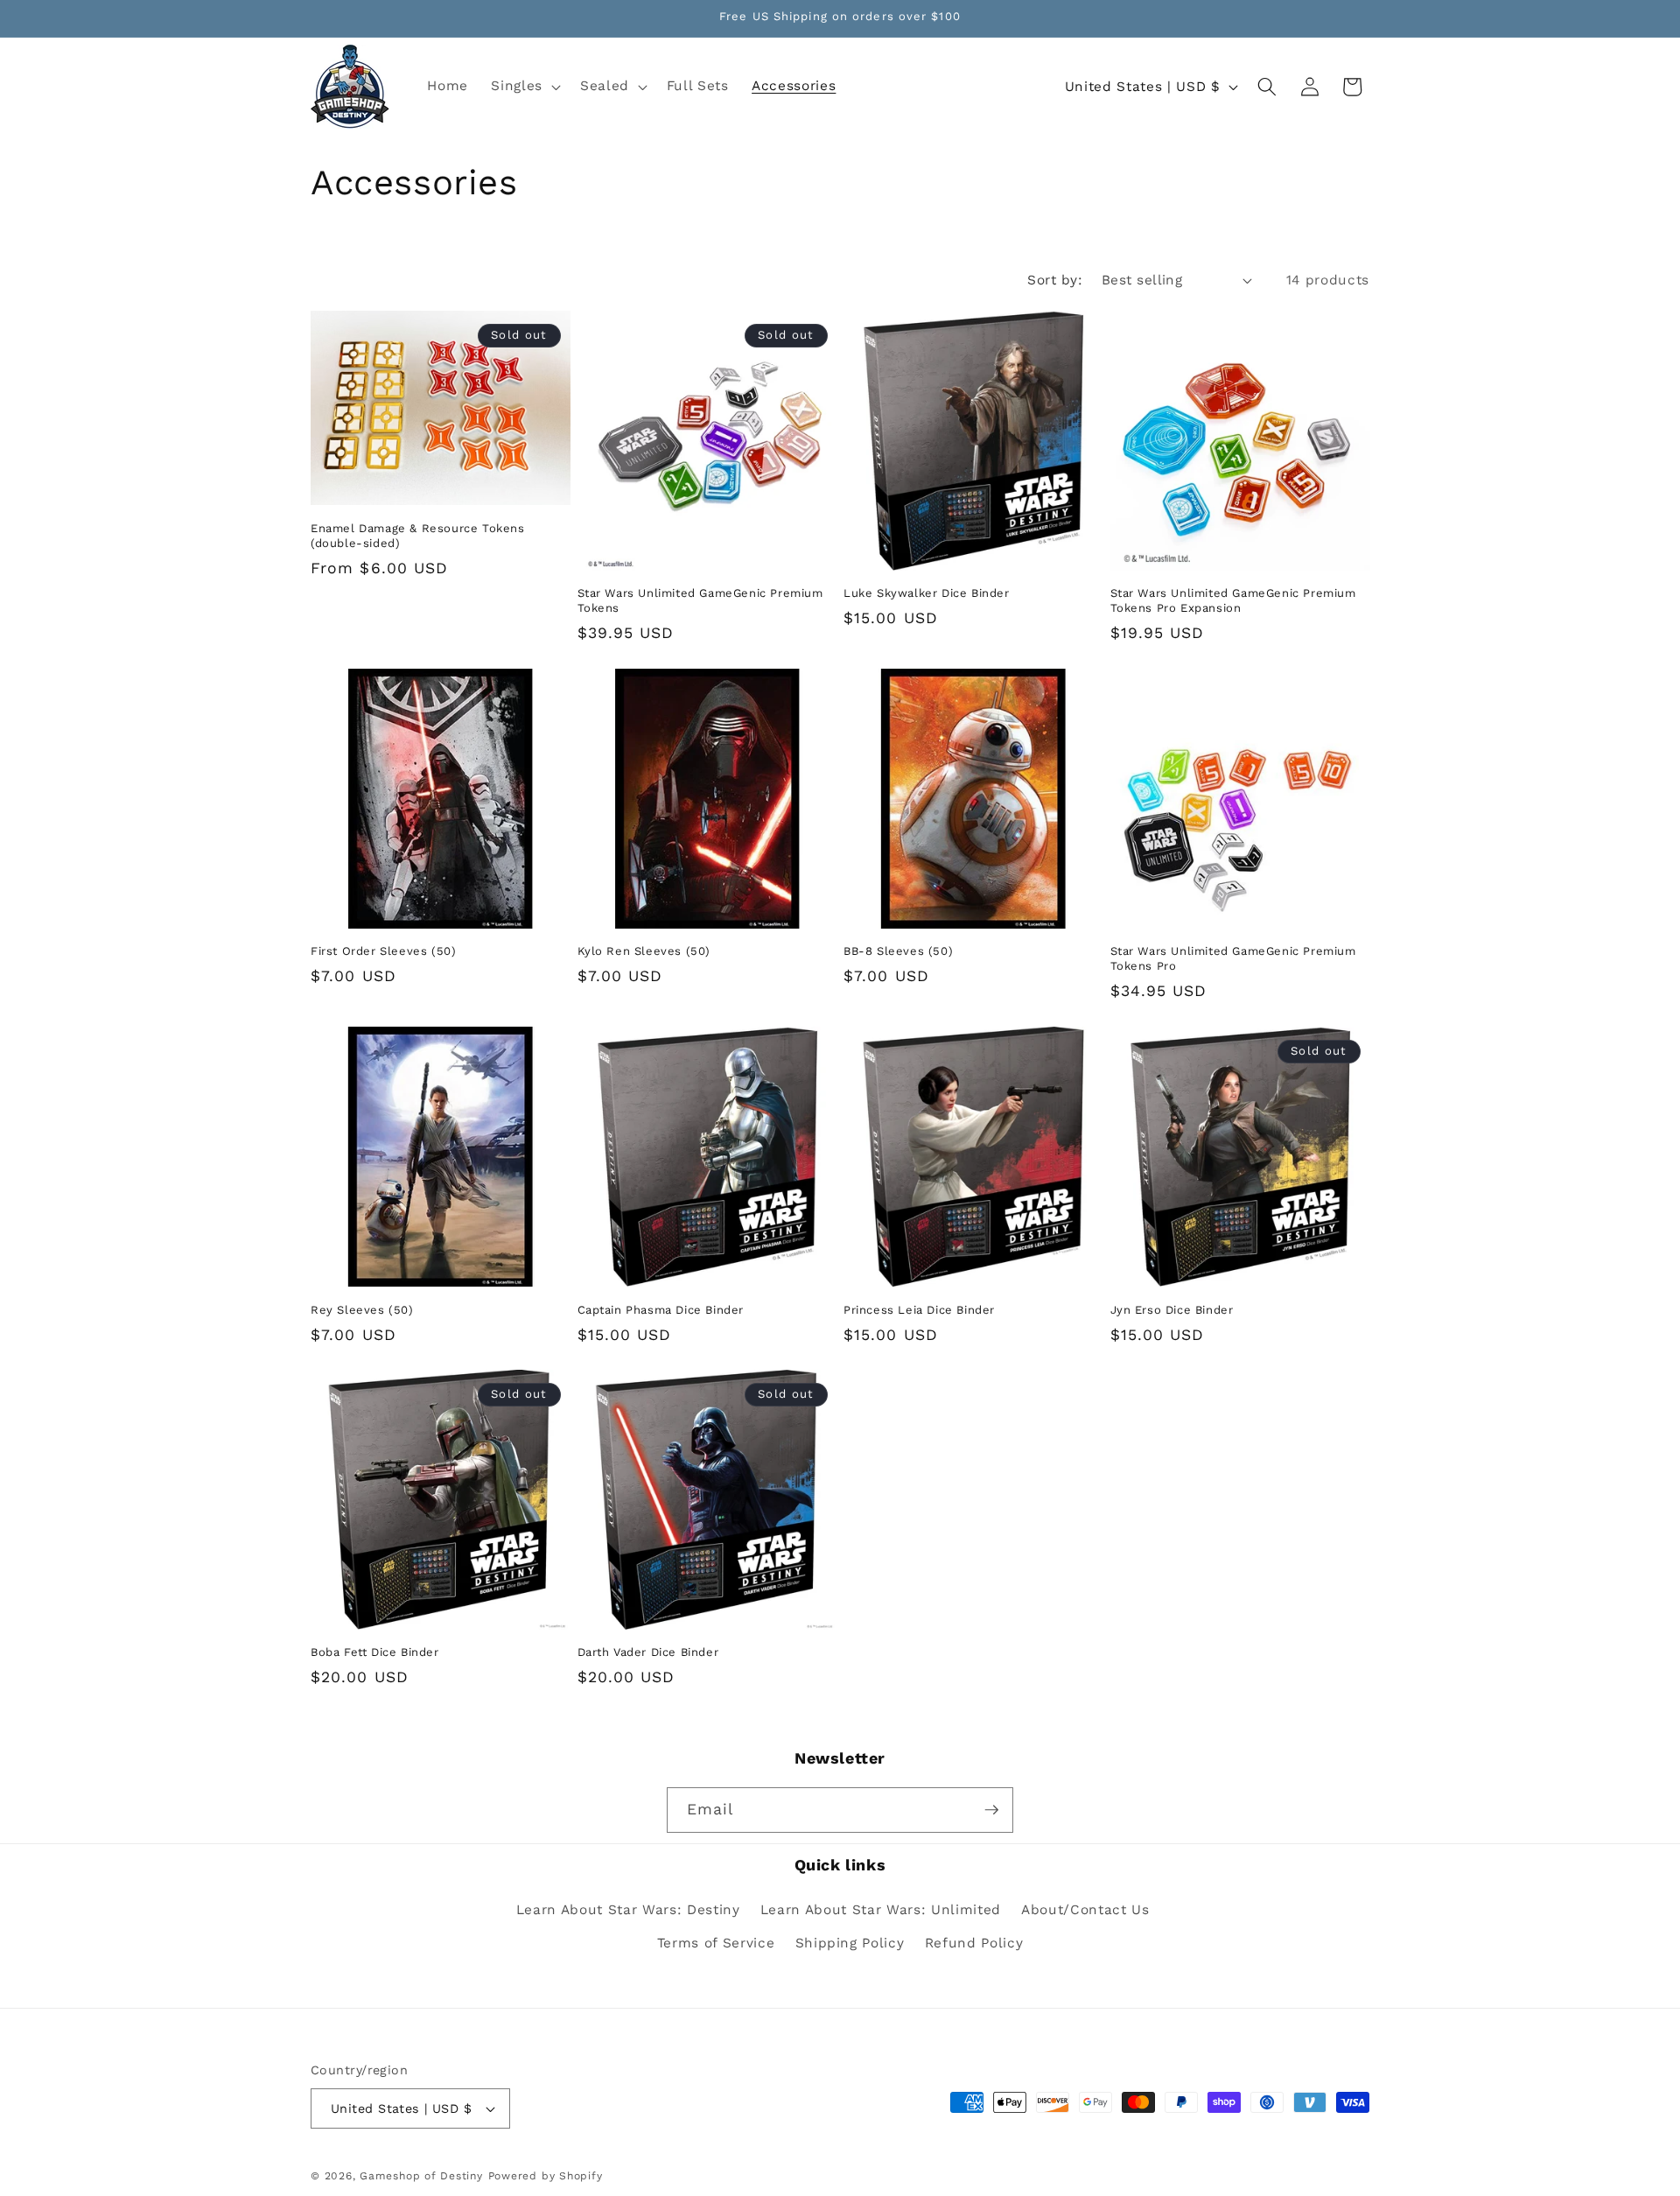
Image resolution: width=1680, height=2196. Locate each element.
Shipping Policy (850, 1943)
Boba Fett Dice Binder (375, 1652)
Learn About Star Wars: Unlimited (881, 1910)
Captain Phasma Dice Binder (661, 1309)
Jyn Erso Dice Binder (1172, 1309)
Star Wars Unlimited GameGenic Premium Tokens (700, 600)
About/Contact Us (1085, 1910)
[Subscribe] (991, 1810)
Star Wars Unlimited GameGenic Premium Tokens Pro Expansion (1233, 600)
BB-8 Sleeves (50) (898, 951)
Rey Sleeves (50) (362, 1309)
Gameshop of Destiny (421, 2176)
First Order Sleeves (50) (383, 951)
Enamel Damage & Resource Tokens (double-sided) (418, 536)
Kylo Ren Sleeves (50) (644, 951)
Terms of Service (716, 1943)
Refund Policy (974, 1943)
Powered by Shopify (546, 2176)
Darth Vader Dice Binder (648, 1652)
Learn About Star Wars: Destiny (628, 1910)
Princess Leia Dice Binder (919, 1309)
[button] (524, 87)
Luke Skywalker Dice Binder (927, 593)
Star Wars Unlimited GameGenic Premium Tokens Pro (1233, 958)
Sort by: (1055, 280)
